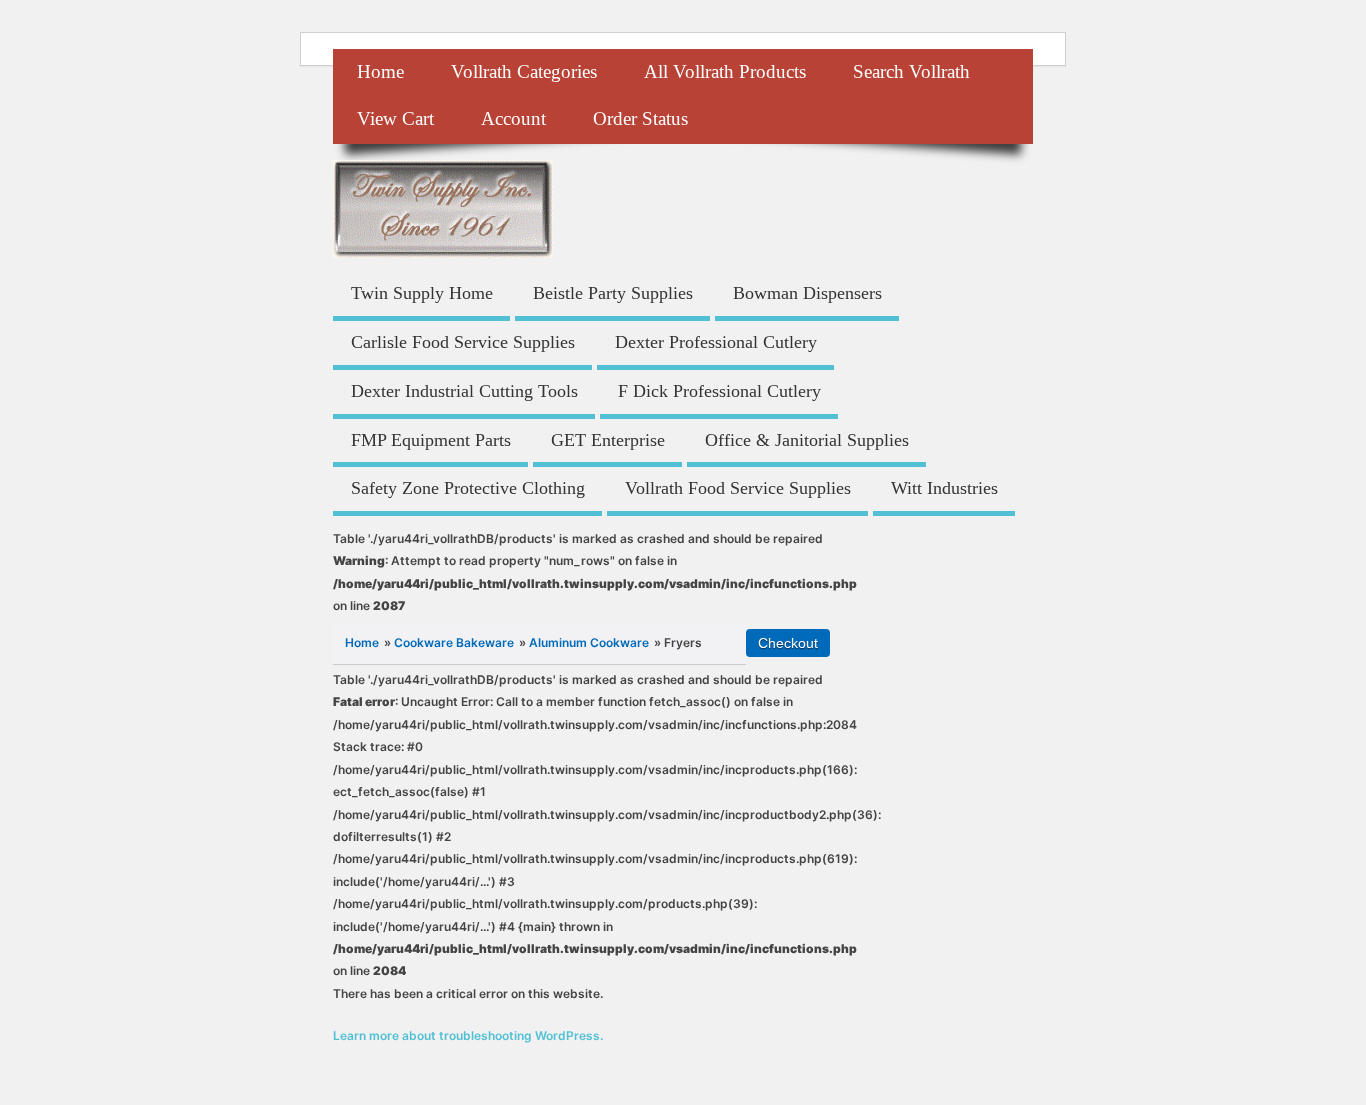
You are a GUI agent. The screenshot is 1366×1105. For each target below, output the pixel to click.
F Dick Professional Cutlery (719, 391)
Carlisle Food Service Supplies (463, 342)
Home (380, 71)
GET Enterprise (608, 440)
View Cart (395, 118)
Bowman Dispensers (807, 293)
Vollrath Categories (524, 71)
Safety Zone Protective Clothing (468, 488)
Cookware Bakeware (454, 642)
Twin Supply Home (422, 293)
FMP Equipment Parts (431, 440)
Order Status (640, 118)
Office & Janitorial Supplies (807, 440)
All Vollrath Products (725, 71)
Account (513, 118)
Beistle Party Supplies (613, 293)
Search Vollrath (911, 71)
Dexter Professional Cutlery (716, 342)
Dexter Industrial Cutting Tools (464, 391)
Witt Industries (944, 488)
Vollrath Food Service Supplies (738, 488)
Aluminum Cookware (589, 642)
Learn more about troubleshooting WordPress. (468, 1035)
